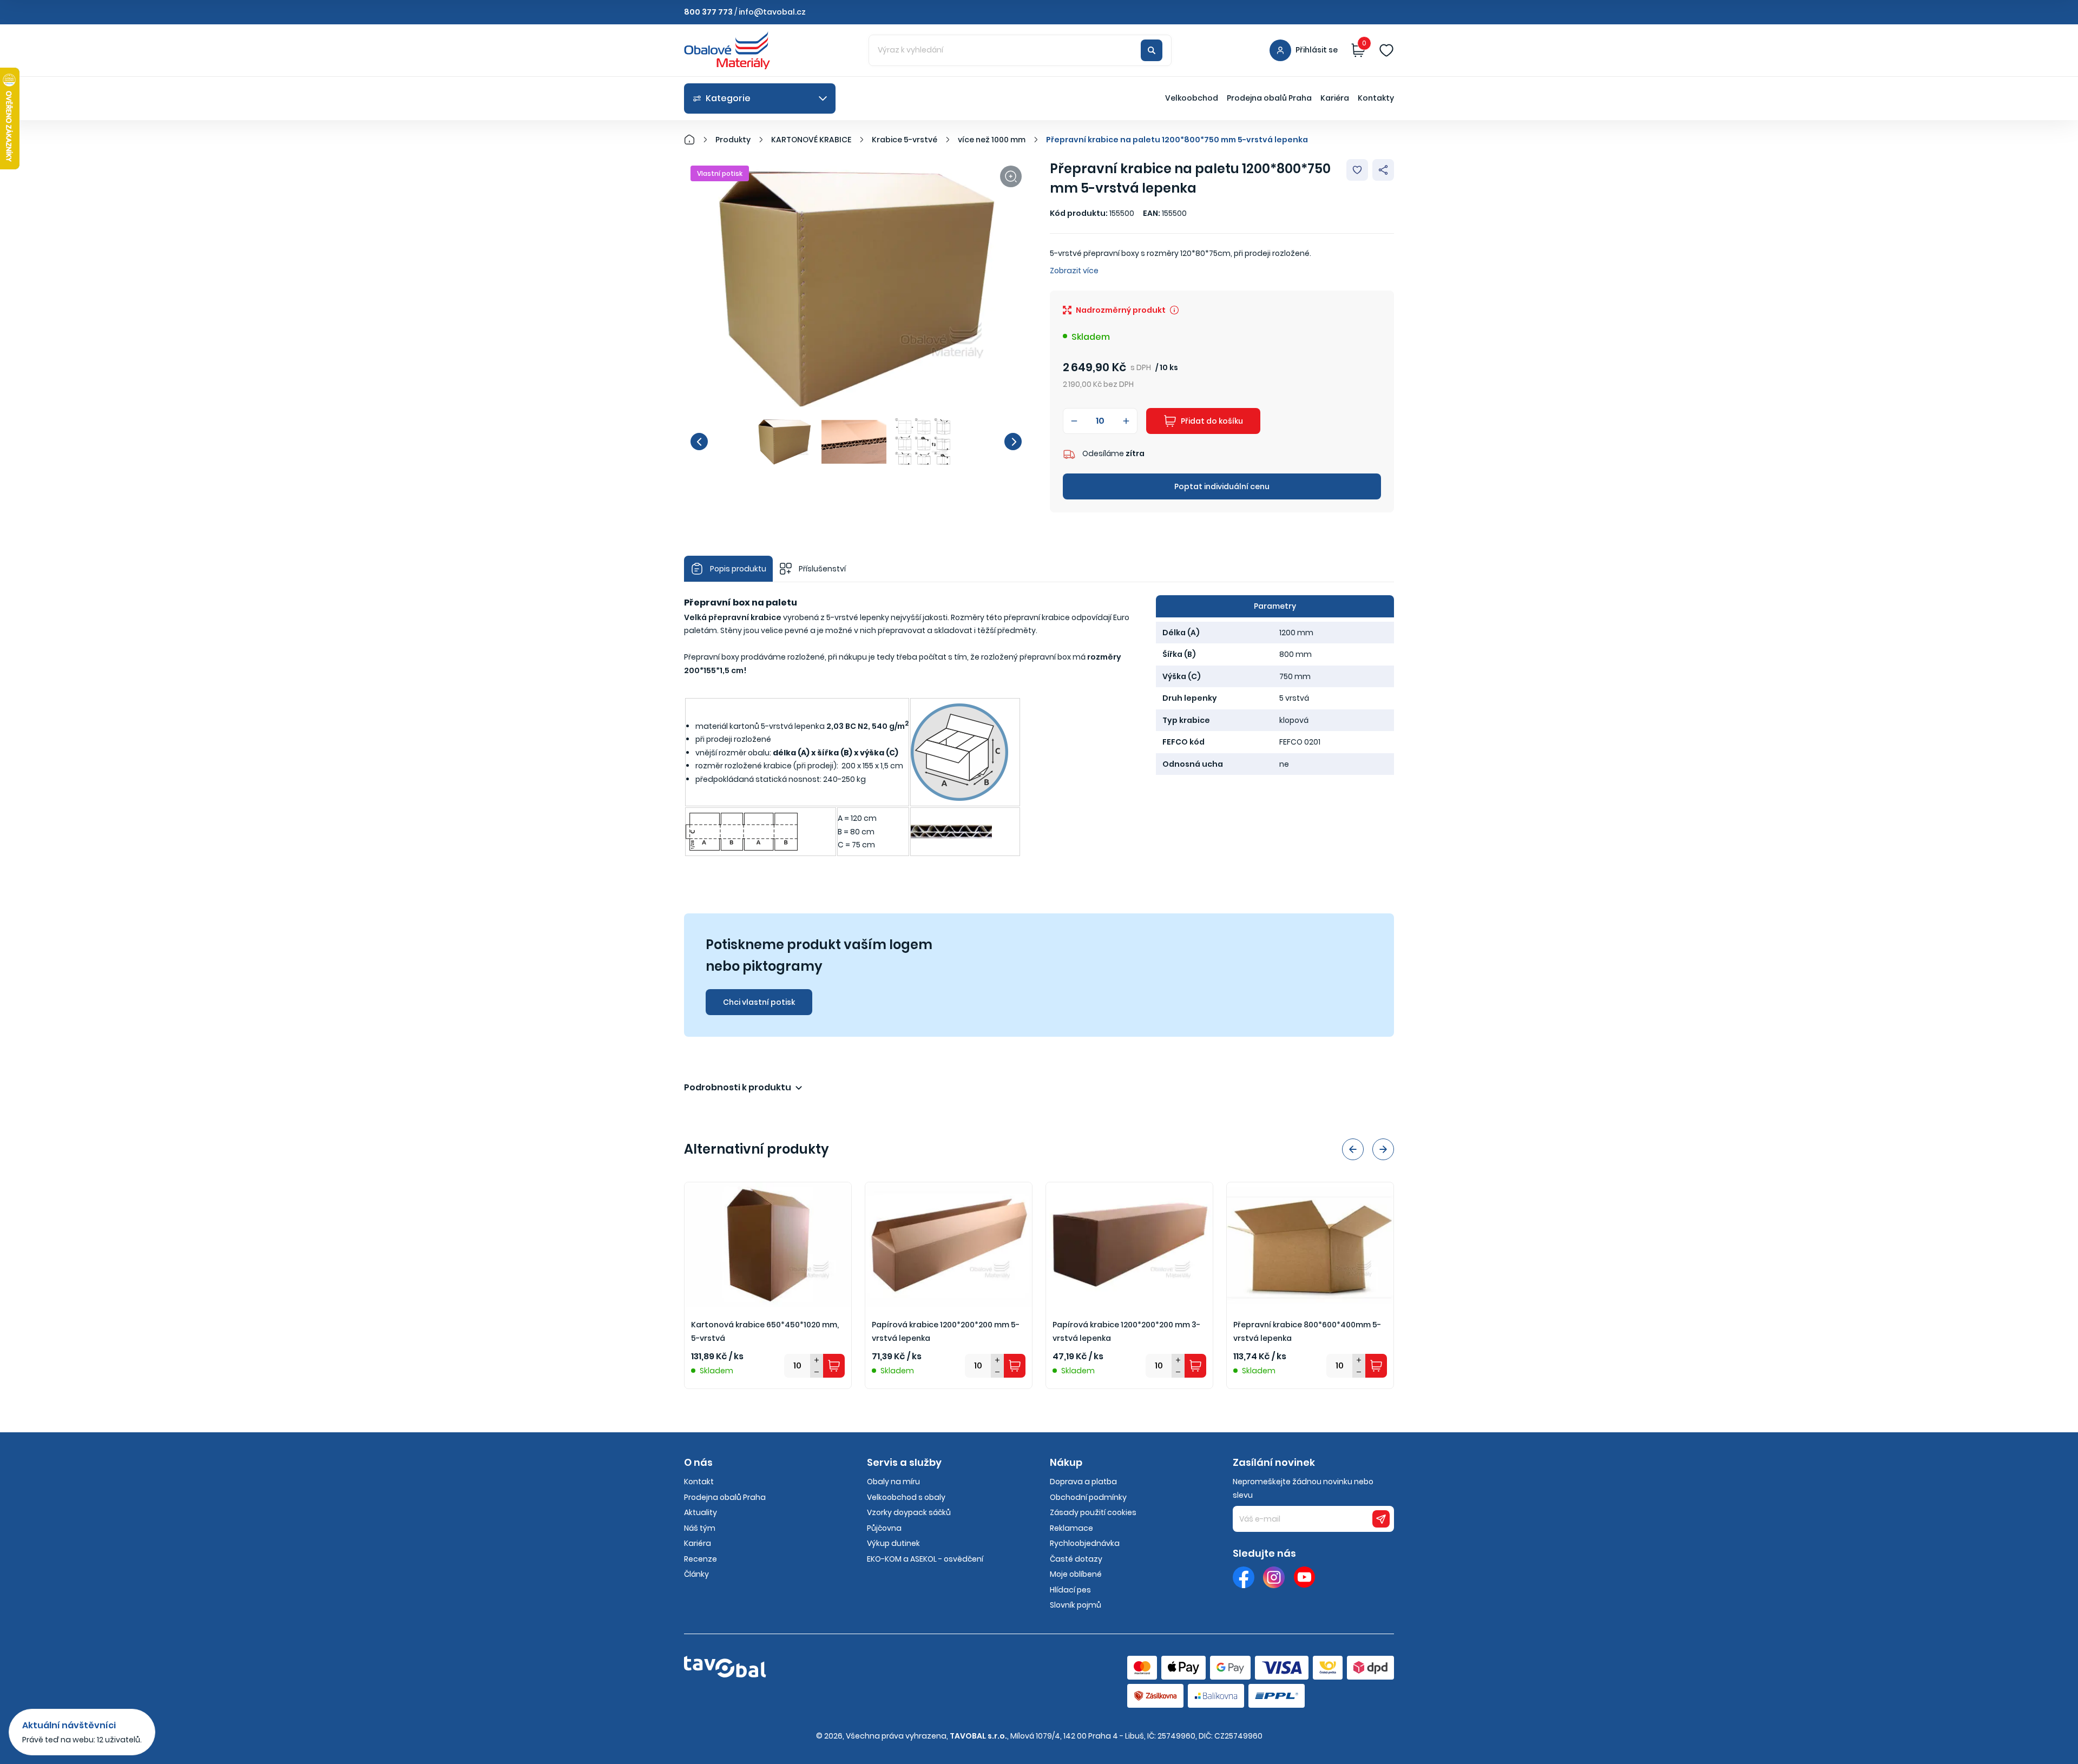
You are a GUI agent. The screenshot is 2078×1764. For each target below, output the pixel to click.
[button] (699, 442)
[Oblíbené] (1386, 50)
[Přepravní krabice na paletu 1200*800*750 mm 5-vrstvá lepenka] (856, 288)
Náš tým (700, 1528)
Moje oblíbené (1076, 1574)
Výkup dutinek (893, 1543)
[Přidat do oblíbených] (1357, 170)
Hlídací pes (1070, 1590)
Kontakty (1376, 98)
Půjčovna (884, 1528)
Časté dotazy (1076, 1559)
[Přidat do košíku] (834, 1366)
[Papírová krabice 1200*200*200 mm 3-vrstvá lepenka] (1129, 1245)
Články (696, 1574)
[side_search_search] (1152, 50)
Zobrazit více (1074, 271)
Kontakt (699, 1482)
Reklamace (1071, 1528)
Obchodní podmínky (1088, 1497)
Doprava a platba (1083, 1482)
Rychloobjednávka (1085, 1543)
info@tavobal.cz (772, 12)
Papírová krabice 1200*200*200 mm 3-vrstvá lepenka (1126, 1331)
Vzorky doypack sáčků (909, 1512)
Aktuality (701, 1512)
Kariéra (1335, 98)
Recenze (701, 1559)
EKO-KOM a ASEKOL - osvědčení (925, 1559)
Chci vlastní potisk (759, 1002)
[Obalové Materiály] (695, 140)
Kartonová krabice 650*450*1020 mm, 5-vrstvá (765, 1331)
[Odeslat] (1381, 1519)
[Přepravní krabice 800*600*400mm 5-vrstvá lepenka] (1310, 1245)
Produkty (733, 140)
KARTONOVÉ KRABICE (811, 140)
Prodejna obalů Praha (1269, 98)
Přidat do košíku (1212, 421)
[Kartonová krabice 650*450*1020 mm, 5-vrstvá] (768, 1245)
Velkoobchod (1192, 98)
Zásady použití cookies (1093, 1512)
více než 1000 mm (992, 140)
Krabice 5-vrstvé (905, 140)
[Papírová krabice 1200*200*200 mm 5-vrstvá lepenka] (949, 1245)
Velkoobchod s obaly (906, 1497)
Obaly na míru (893, 1482)
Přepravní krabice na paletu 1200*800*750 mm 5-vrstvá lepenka (1177, 140)
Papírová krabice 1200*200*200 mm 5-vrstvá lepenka (946, 1331)
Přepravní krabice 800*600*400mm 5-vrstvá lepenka (1307, 1331)
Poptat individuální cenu (1222, 486)
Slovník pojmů (1076, 1605)
